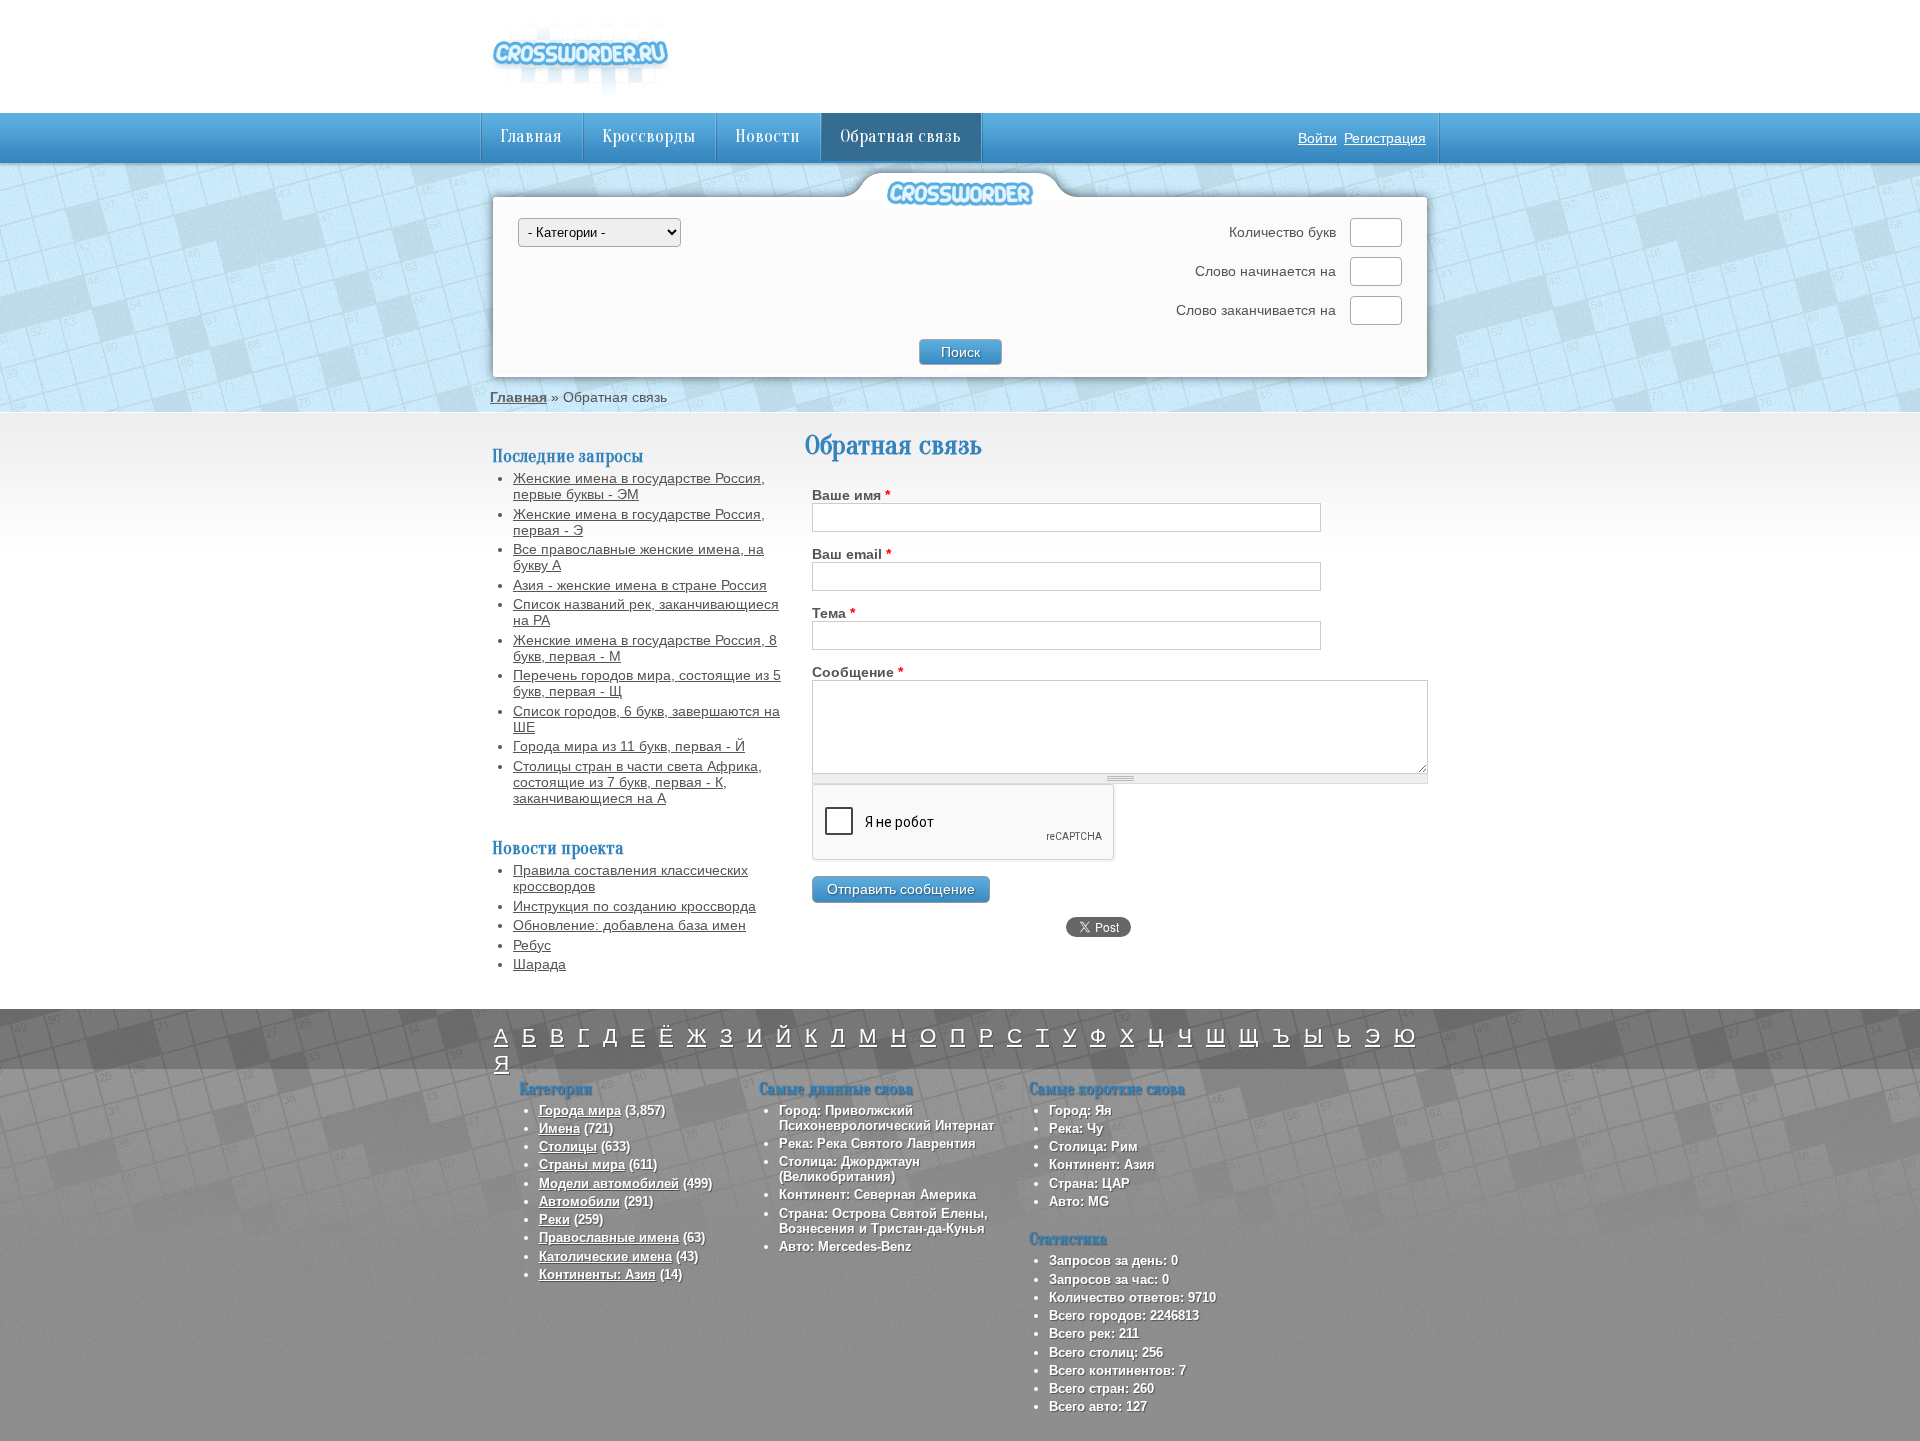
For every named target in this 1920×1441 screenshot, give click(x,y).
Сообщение (857, 672)
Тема (833, 613)
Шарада (539, 964)
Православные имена (609, 1237)
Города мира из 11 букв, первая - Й (629, 746)
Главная (531, 136)
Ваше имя (851, 495)
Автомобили (579, 1201)
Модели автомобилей (609, 1183)
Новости (767, 136)
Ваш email (851, 554)
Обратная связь (900, 136)
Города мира (580, 1110)
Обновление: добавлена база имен (629, 925)
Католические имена (605, 1256)
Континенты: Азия (597, 1274)
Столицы (568, 1146)
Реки (554, 1219)
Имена (559, 1128)
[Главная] (580, 100)
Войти (1317, 138)
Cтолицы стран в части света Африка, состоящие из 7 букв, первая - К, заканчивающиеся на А (637, 782)
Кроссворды (648, 136)
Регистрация (1385, 138)
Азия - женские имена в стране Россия (640, 585)
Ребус (532, 945)
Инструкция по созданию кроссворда (634, 906)
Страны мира (582, 1164)
